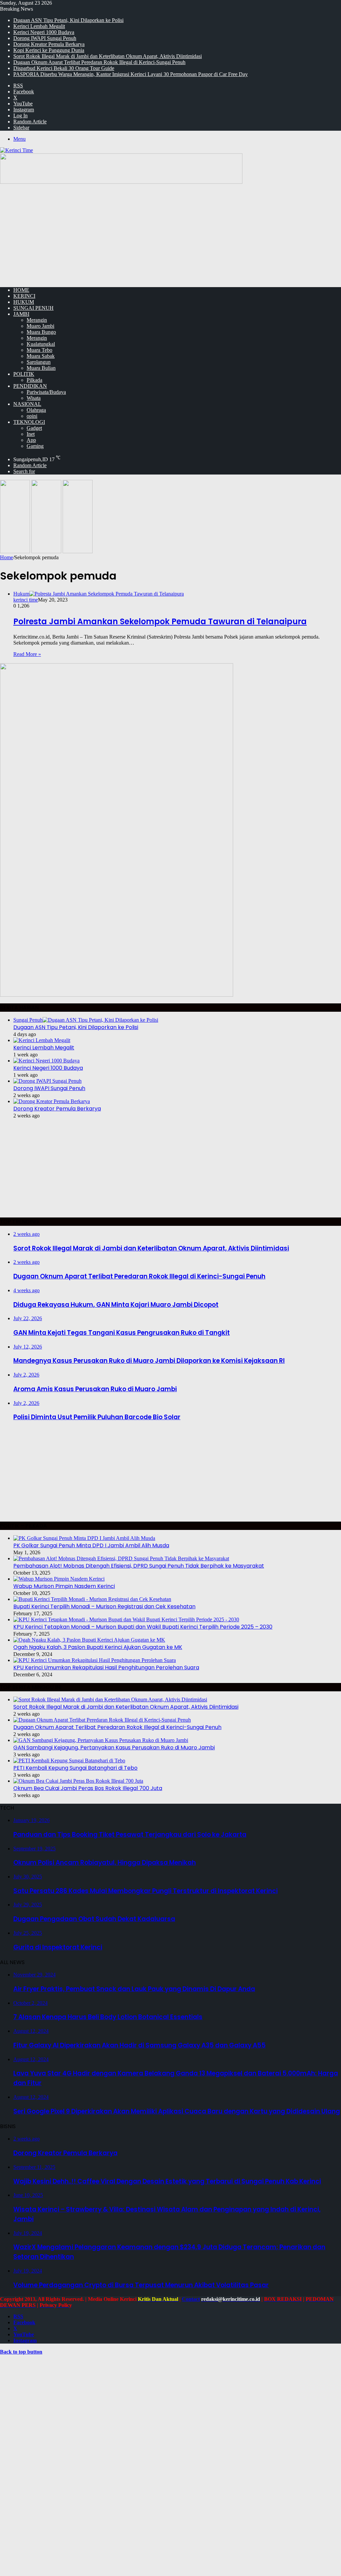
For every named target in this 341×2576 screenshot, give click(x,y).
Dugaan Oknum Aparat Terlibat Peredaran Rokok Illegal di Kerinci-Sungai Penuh (99, 62)
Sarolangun (39, 362)
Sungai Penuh (33, 308)
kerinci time (26, 600)
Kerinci (24, 296)
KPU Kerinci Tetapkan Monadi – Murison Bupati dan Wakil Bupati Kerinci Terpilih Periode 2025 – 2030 (143, 1627)
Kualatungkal (41, 344)
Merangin (37, 320)
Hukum (24, 302)
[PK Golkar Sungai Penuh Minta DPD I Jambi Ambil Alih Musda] (84, 1538)
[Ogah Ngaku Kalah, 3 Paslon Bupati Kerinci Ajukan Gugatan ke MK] (89, 1640)
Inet (31, 434)
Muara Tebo (39, 350)
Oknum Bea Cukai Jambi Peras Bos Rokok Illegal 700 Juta (88, 1788)
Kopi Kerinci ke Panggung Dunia (49, 50)
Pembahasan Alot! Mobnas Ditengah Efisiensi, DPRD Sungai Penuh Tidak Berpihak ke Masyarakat (139, 1566)
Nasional (27, 404)
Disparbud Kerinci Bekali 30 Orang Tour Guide (64, 68)
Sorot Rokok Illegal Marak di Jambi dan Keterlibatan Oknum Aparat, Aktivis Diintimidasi (108, 56)
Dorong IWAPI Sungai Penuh (45, 38)
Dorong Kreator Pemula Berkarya (49, 44)
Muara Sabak (41, 356)
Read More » (27, 654)
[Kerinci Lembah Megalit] (42, 1040)
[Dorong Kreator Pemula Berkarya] (52, 1101)
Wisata (34, 398)
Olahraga (36, 410)
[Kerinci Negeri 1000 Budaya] (46, 1061)
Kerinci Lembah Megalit (39, 26)
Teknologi (29, 422)
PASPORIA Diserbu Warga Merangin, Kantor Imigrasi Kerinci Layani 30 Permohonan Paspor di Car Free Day (131, 74)
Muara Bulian (41, 368)
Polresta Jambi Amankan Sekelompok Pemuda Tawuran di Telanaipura (160, 621)
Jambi (21, 314)
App (31, 440)
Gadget (34, 428)
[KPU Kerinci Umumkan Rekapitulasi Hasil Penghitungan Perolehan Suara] (95, 1660)
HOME (21, 290)
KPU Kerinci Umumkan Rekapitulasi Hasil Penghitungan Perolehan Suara (106, 1667)
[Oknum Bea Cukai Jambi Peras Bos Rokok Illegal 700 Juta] (78, 1781)
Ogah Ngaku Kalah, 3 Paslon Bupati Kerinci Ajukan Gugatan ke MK (98, 1647)
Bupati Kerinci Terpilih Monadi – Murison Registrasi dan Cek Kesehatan (104, 1606)
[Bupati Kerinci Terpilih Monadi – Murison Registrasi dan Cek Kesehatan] (92, 1599)
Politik (24, 374)
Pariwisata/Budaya (46, 392)
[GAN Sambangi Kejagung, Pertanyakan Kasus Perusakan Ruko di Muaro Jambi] (101, 1740)
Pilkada (34, 380)
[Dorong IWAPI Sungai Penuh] (47, 1081)
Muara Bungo (41, 332)
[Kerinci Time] (16, 150)
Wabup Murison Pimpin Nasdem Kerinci (64, 1586)
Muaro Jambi (40, 326)
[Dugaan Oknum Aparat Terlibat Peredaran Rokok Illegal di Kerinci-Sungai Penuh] (102, 1720)
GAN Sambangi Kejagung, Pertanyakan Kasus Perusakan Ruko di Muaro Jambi (114, 1748)
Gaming (35, 446)
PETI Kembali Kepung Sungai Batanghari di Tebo (75, 1768)
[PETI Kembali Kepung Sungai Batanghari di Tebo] (69, 1761)
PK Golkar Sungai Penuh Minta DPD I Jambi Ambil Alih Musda (91, 1545)
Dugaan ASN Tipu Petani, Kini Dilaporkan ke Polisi (68, 20)
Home (6, 557)
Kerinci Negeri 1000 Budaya (44, 32)
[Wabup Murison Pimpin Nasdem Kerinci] (59, 1579)
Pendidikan (30, 386)
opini (32, 416)
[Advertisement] (170, 235)
